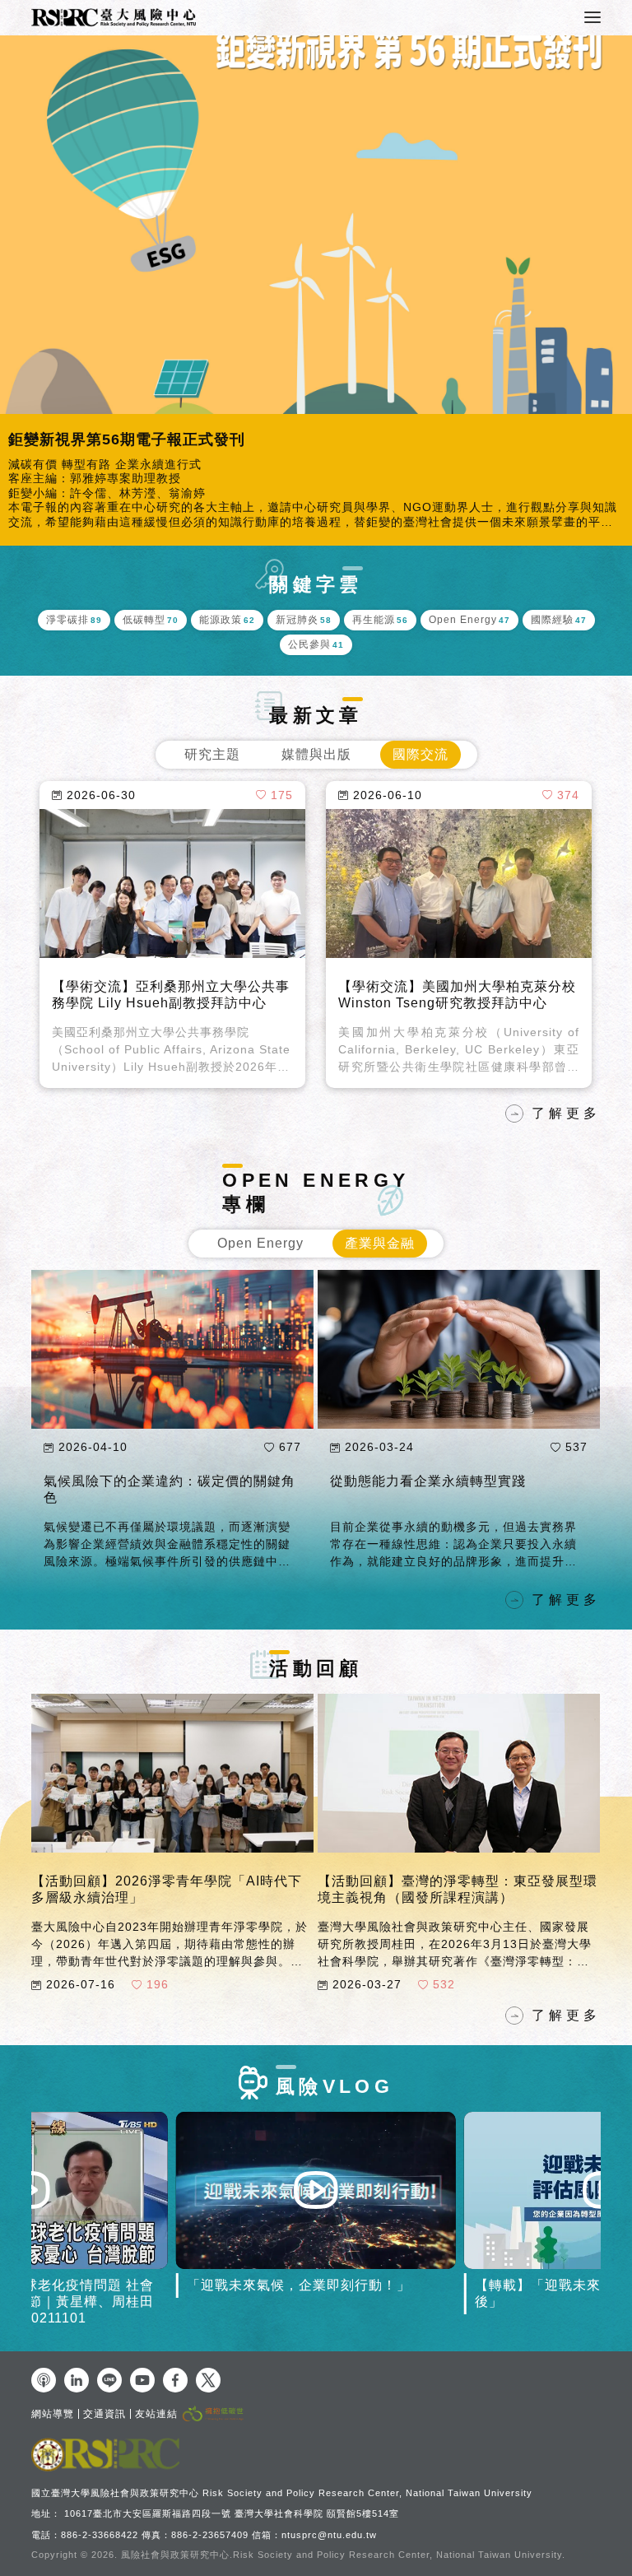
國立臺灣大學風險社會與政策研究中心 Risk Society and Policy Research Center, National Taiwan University (282, 2493)
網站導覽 (53, 2414)
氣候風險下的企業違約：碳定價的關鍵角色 (170, 1489)
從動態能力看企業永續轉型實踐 (428, 1481)
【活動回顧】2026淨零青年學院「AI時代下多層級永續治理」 (167, 1889)
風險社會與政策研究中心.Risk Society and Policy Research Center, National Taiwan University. (343, 2555)
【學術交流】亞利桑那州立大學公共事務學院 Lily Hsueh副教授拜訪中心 (171, 995)
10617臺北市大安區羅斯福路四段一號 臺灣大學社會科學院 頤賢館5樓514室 (232, 2513)
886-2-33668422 (100, 2535)
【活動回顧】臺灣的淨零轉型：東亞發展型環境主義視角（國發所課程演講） (458, 1889)
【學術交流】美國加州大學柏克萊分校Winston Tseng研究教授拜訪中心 (457, 995)
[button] (16, 291)
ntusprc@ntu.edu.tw (329, 2535)
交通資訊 (105, 2414)
